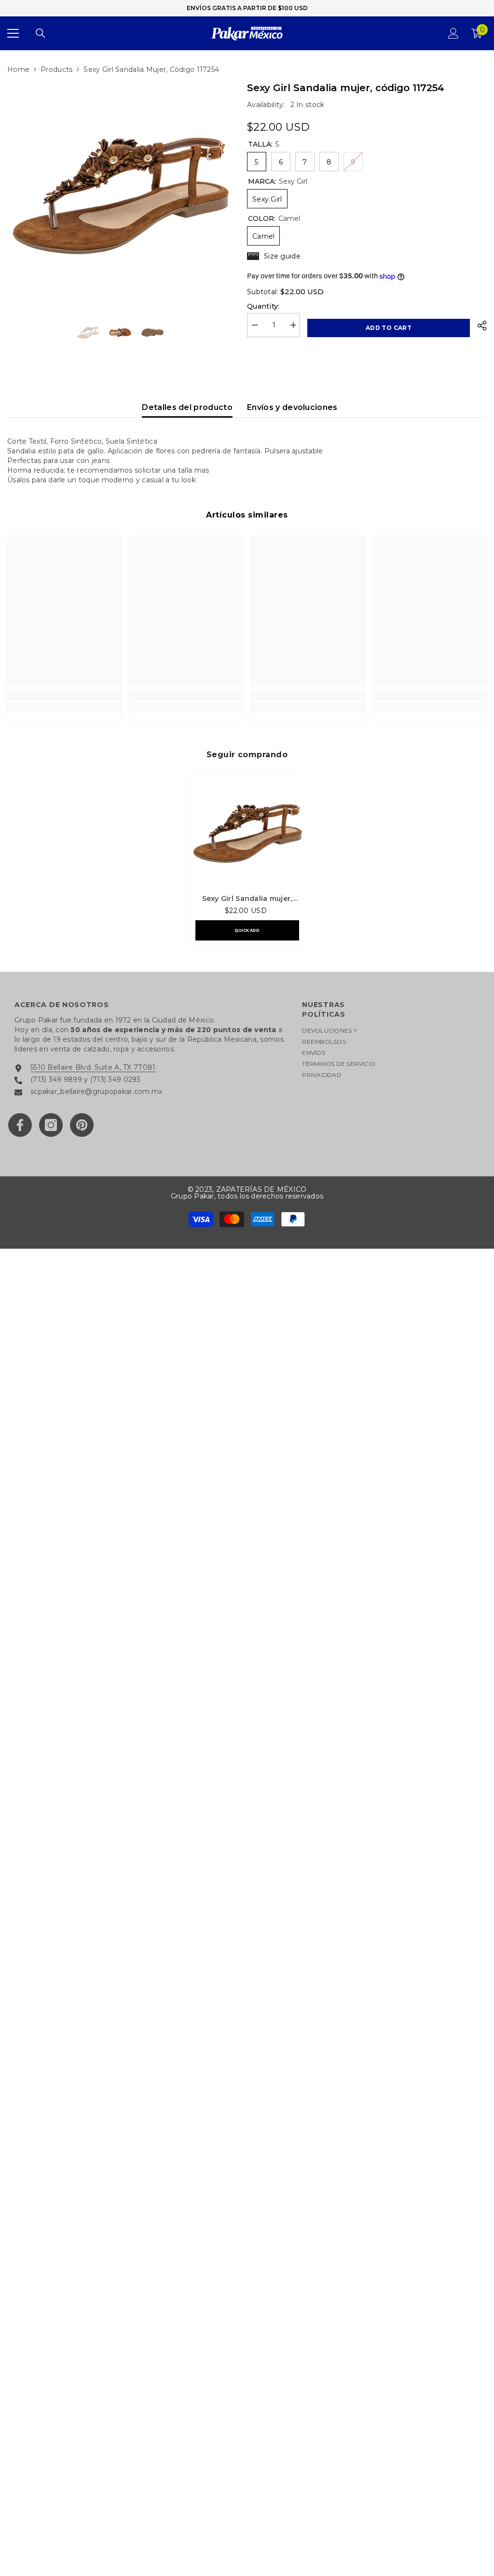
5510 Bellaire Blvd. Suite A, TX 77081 (93, 1067)
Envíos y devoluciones (292, 407)
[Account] (453, 33)
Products (56, 69)
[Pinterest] (82, 1125)
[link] (64, 695)
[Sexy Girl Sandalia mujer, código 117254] (247, 832)
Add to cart (389, 328)
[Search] (41, 33)
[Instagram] (51, 1125)
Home (18, 69)
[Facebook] (20, 1125)
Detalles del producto (187, 407)
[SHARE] (478, 326)
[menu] (13, 33)
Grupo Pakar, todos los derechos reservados (247, 1196)
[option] (120, 193)
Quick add (247, 930)
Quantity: (263, 306)
